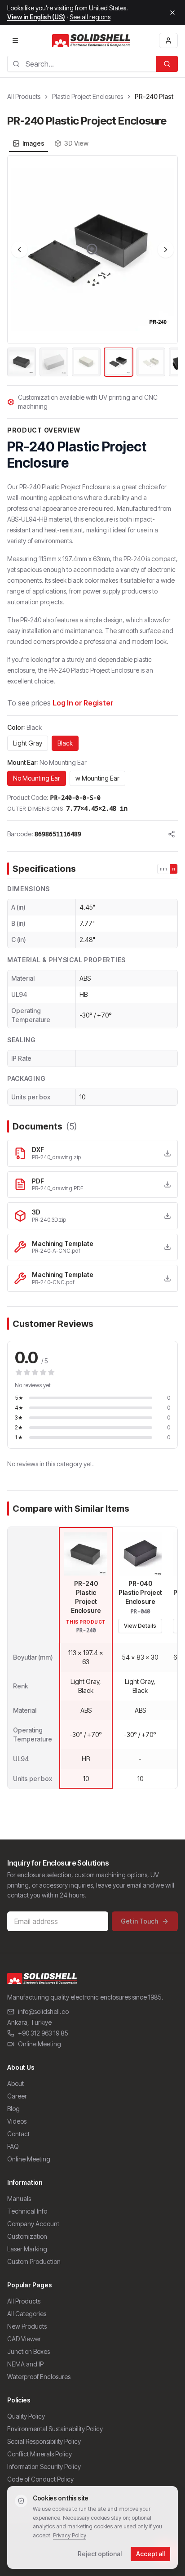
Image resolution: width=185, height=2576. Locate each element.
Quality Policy (26, 2416)
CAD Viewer (24, 2339)
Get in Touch (139, 1921)
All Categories (27, 2314)
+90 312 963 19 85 (43, 2033)
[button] (92, 250)
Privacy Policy (70, 2535)
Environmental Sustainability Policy (55, 2429)
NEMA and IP (25, 2364)
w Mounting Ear (97, 778)
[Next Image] (166, 250)
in (174, 869)
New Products (27, 2326)
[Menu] (15, 40)
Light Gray (28, 743)
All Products (24, 96)
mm (164, 869)
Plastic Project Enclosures (88, 96)
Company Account (33, 2224)
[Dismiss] (172, 13)
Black (65, 743)
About (15, 2083)
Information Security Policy (44, 2467)
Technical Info (27, 2211)
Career (17, 2096)
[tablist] (51, 143)
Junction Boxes (29, 2351)
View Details (140, 1626)
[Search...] (167, 64)
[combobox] (82, 64)
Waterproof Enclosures (39, 2377)
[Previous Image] (19, 250)
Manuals (19, 2199)
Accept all (150, 2554)
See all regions (90, 17)
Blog (13, 2109)
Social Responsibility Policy (44, 2441)
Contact (18, 2134)
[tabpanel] (92, 267)
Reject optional (100, 2554)
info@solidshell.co (43, 2011)
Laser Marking (27, 2249)
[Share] (172, 834)
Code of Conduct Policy (40, 2479)
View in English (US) (36, 17)
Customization (27, 2236)
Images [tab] (33, 143)
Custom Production (34, 2261)
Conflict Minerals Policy (40, 2454)
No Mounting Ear (37, 778)
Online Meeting (40, 2044)
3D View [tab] (76, 143)
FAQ (13, 2146)
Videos (17, 2121)
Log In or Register (83, 703)
